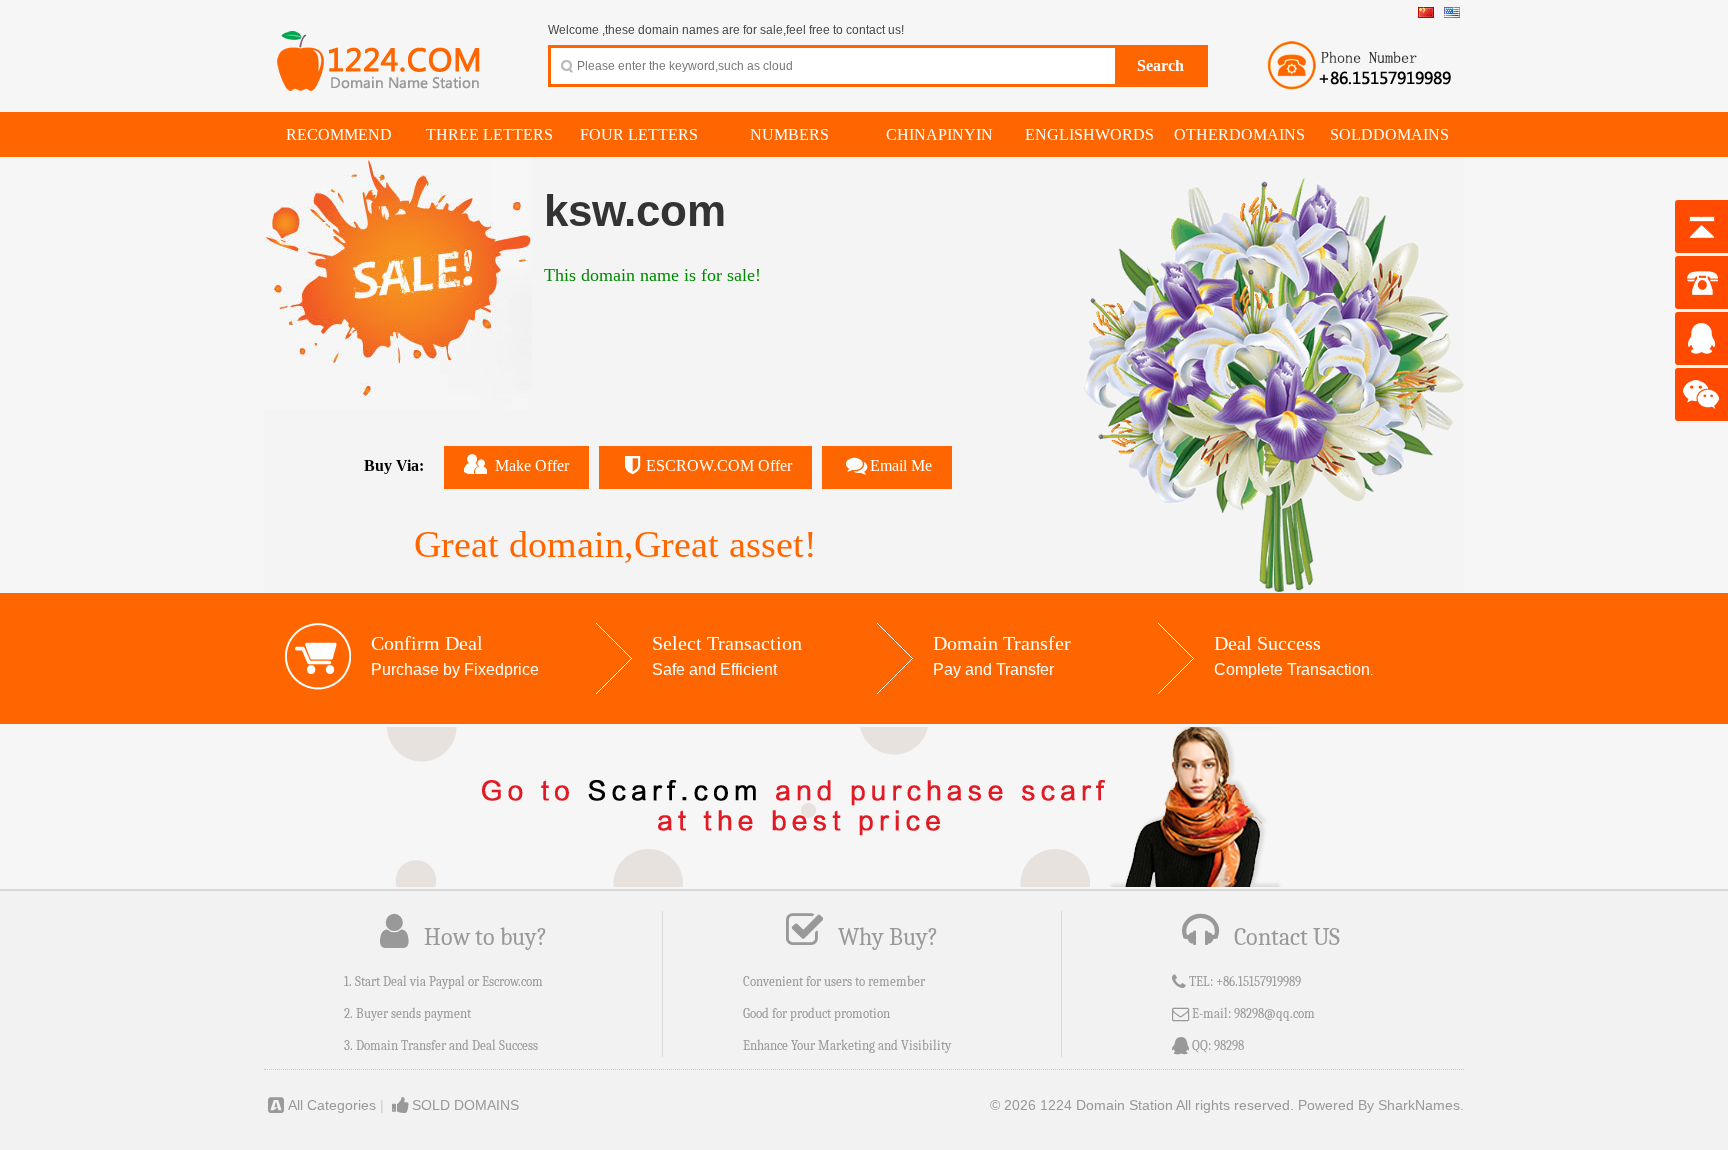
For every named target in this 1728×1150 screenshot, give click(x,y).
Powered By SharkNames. (1381, 1105)
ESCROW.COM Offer (719, 465)
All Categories (332, 1105)
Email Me (901, 465)
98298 (1229, 1045)
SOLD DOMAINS (465, 1105)
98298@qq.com (1274, 1013)
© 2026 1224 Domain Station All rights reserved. (1142, 1105)
